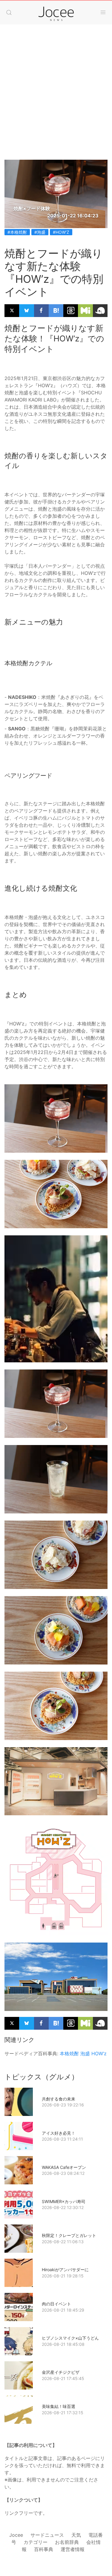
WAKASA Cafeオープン (64, 2167)
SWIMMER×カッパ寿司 (64, 2201)
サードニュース (47, 2535)
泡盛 (85, 2053)
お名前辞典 (67, 2542)
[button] (9, 12)
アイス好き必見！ (59, 2133)
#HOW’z (61, 232)
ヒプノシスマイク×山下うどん (70, 2338)
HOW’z (99, 2053)
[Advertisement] (56, 86)
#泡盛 (40, 232)
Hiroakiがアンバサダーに (65, 2270)
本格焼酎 (69, 2053)
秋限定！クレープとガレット (69, 2235)
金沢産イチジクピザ (61, 2372)
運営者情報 (73, 2549)
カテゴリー (36, 2542)
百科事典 (44, 2549)
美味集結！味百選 (59, 2406)
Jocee (16, 2535)
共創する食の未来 (59, 2099)
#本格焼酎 (17, 232)
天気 (76, 2535)
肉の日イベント (56, 2304)
